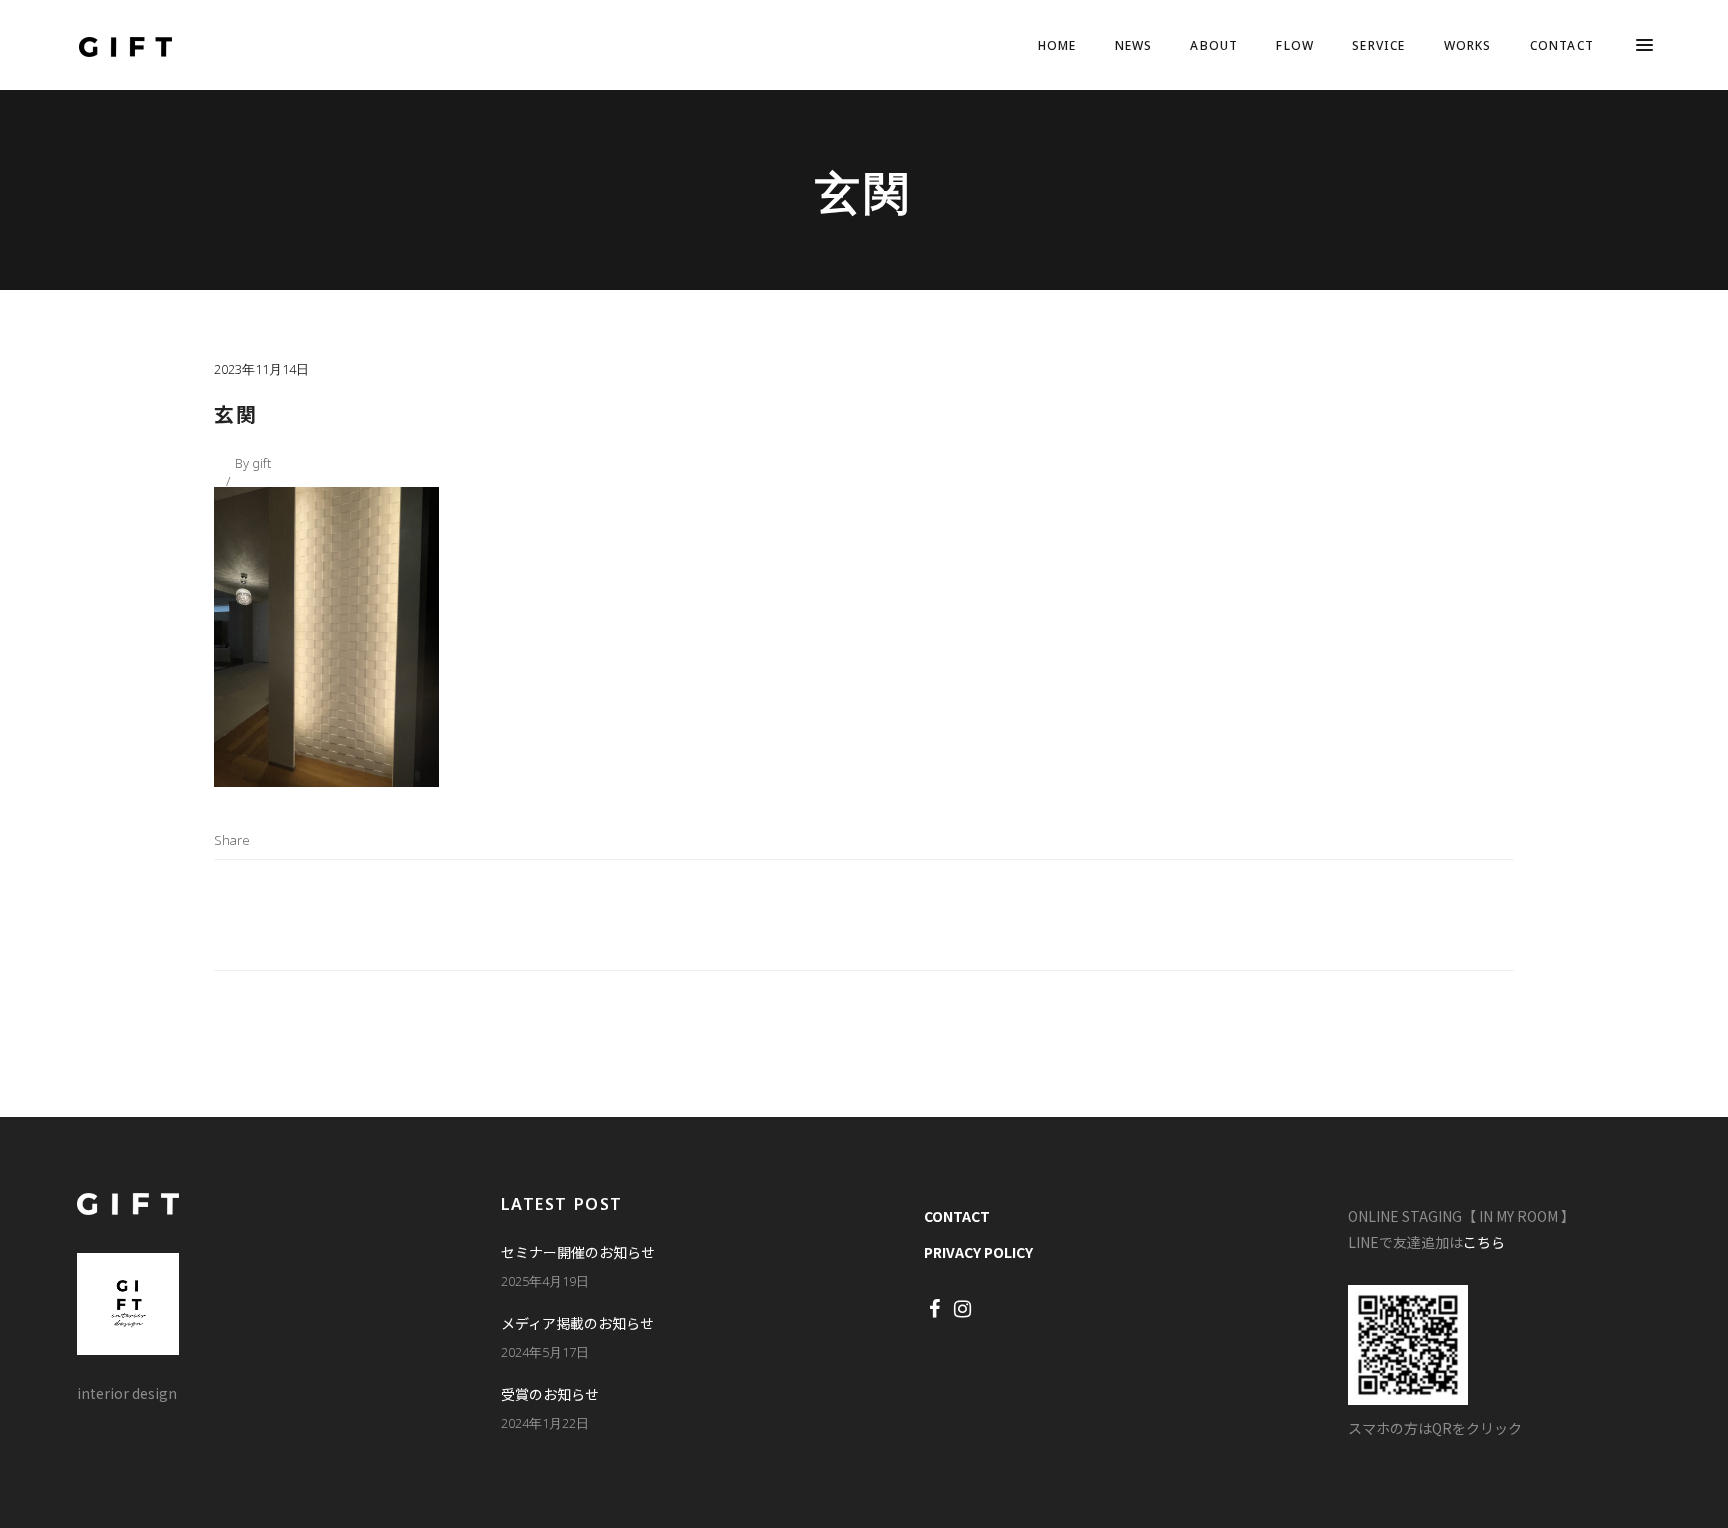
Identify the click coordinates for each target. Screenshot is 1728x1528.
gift (261, 463)
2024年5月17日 (545, 1352)
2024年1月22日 (545, 1423)
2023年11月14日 (261, 369)
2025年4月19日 (545, 1281)
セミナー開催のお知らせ (578, 1252)
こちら (1484, 1242)
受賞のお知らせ (550, 1394)
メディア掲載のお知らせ (577, 1323)
